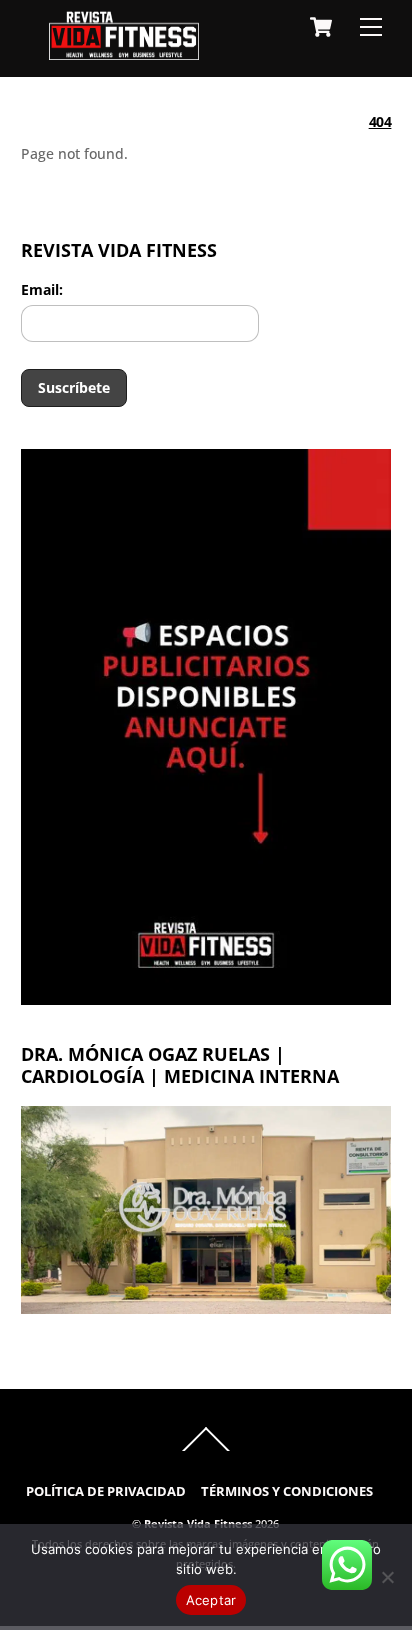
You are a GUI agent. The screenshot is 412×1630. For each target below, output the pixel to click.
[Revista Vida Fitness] (124, 50)
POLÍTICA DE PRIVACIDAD (106, 1491)
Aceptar (211, 1600)
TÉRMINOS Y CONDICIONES (287, 1491)
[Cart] (321, 27)
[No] (387, 1577)
